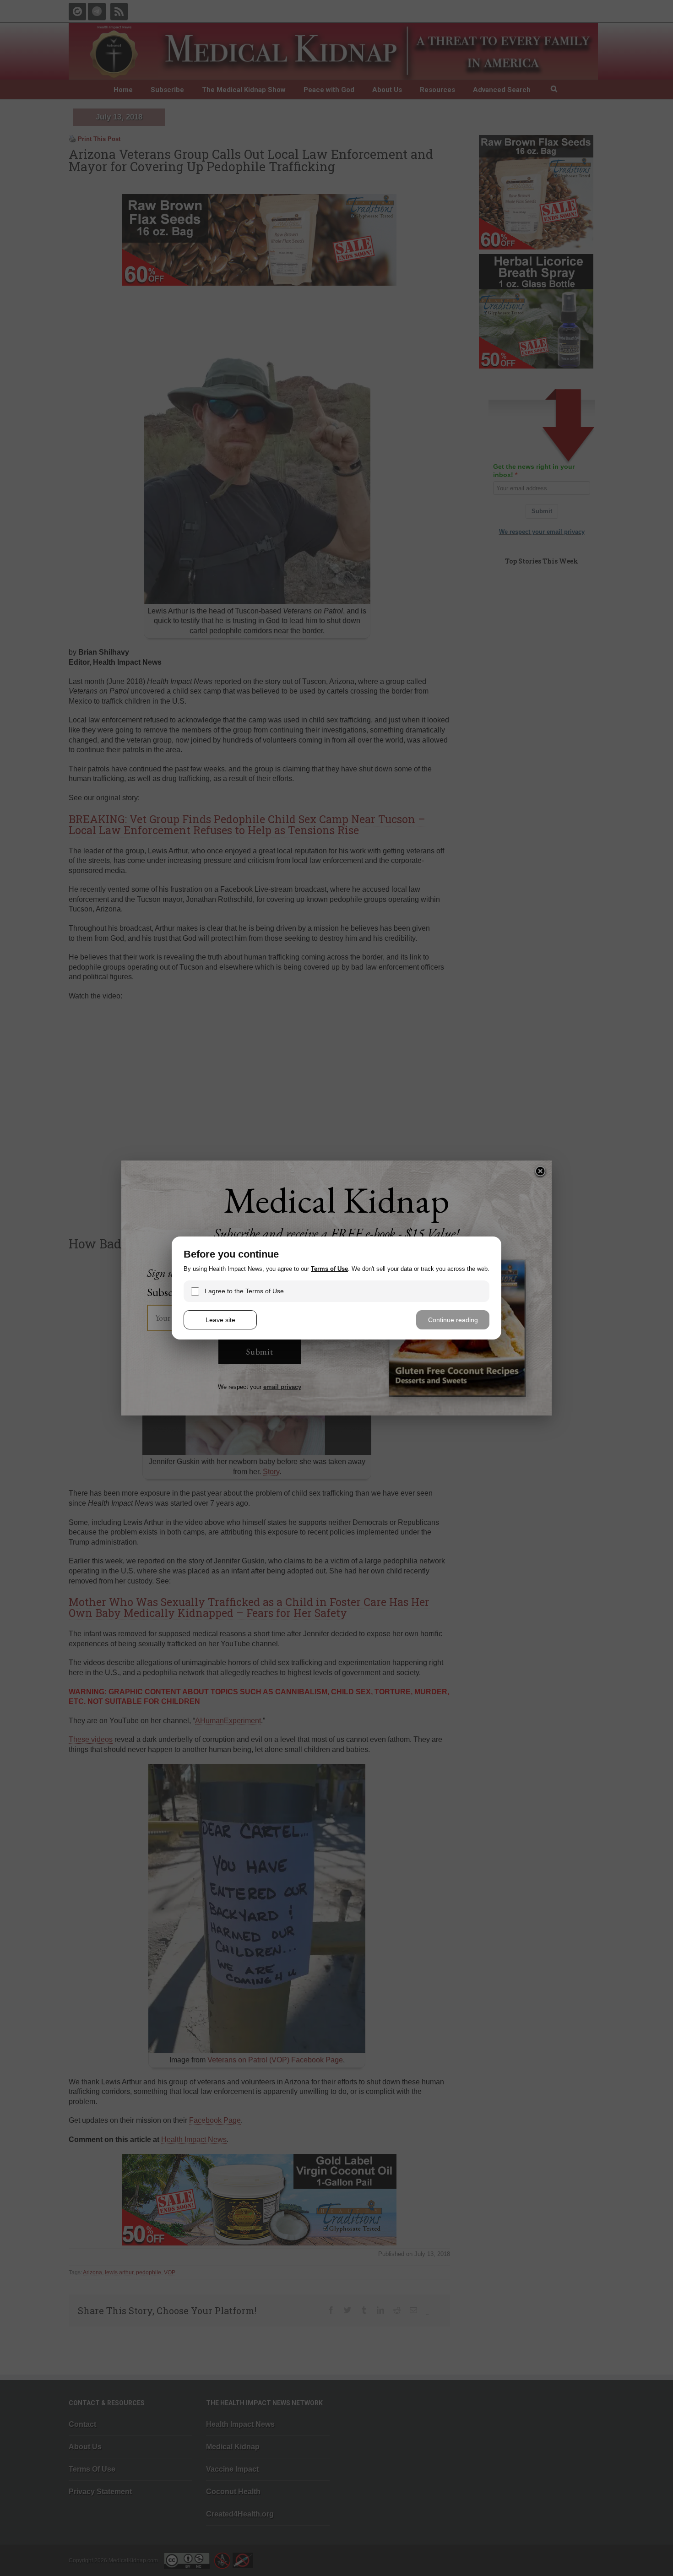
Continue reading (453, 1320)
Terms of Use (329, 1269)
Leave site (220, 1320)
